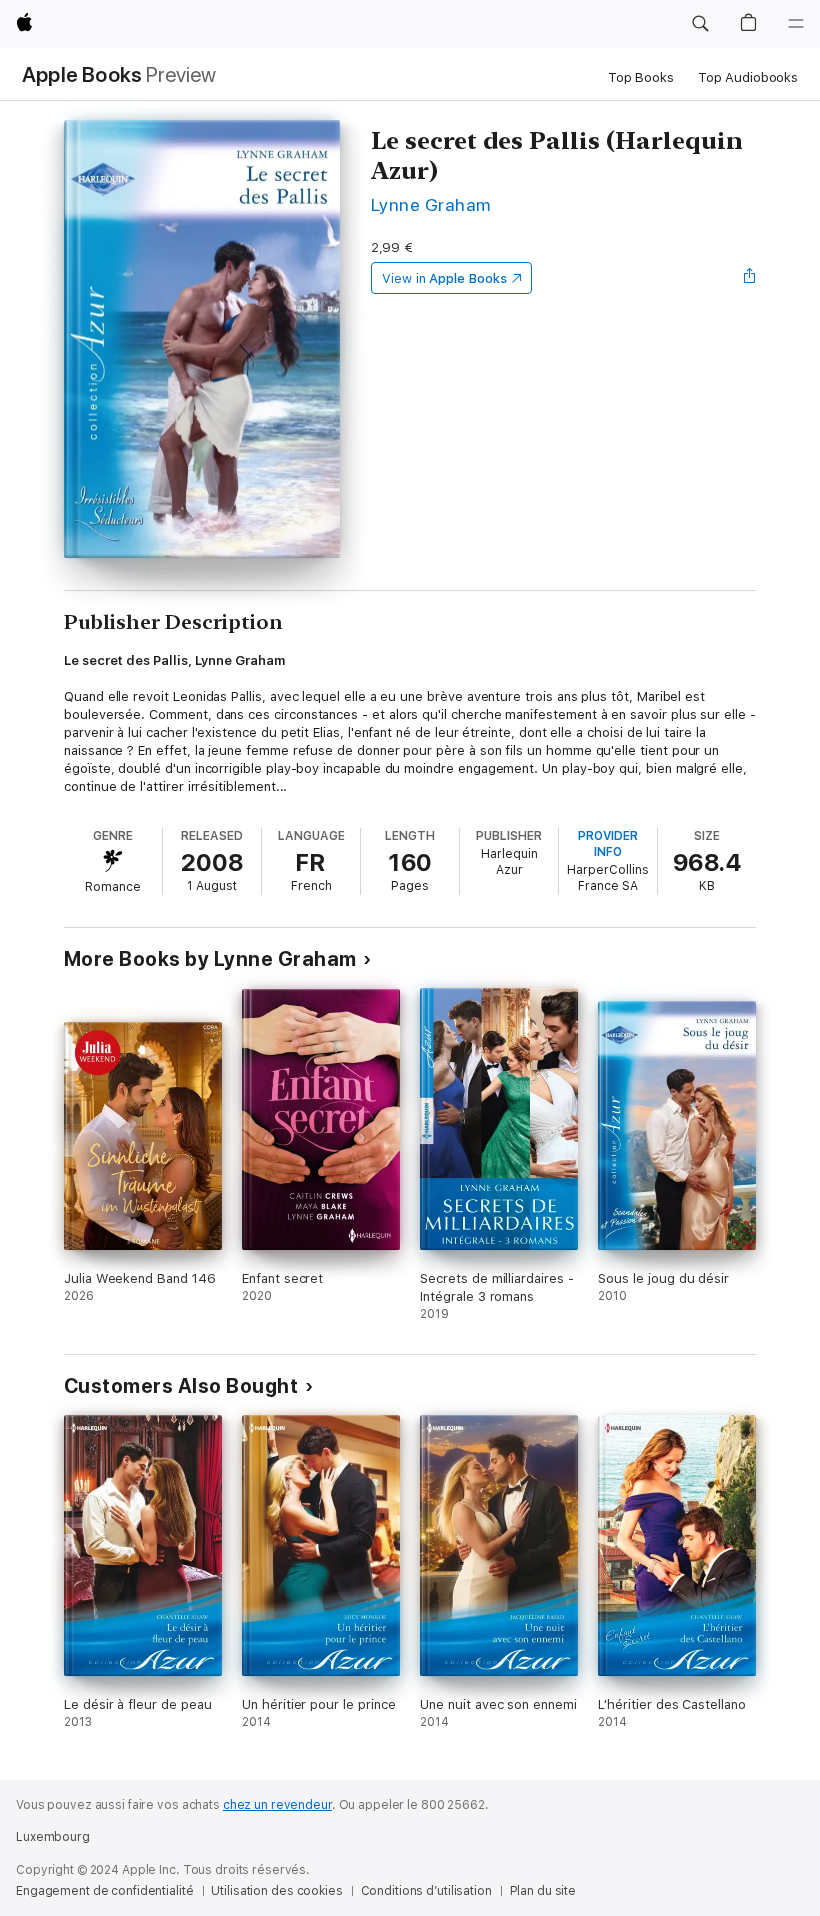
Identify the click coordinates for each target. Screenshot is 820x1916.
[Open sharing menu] (750, 278)
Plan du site (543, 1891)
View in (444, 278)
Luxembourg (53, 1837)
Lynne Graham (431, 204)
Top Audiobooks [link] (748, 77)
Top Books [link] (641, 77)
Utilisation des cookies (276, 1891)
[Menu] (796, 24)
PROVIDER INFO (608, 844)
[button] (700, 24)
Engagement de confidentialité (105, 1891)
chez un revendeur (277, 1805)
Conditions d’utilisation (426, 1891)
